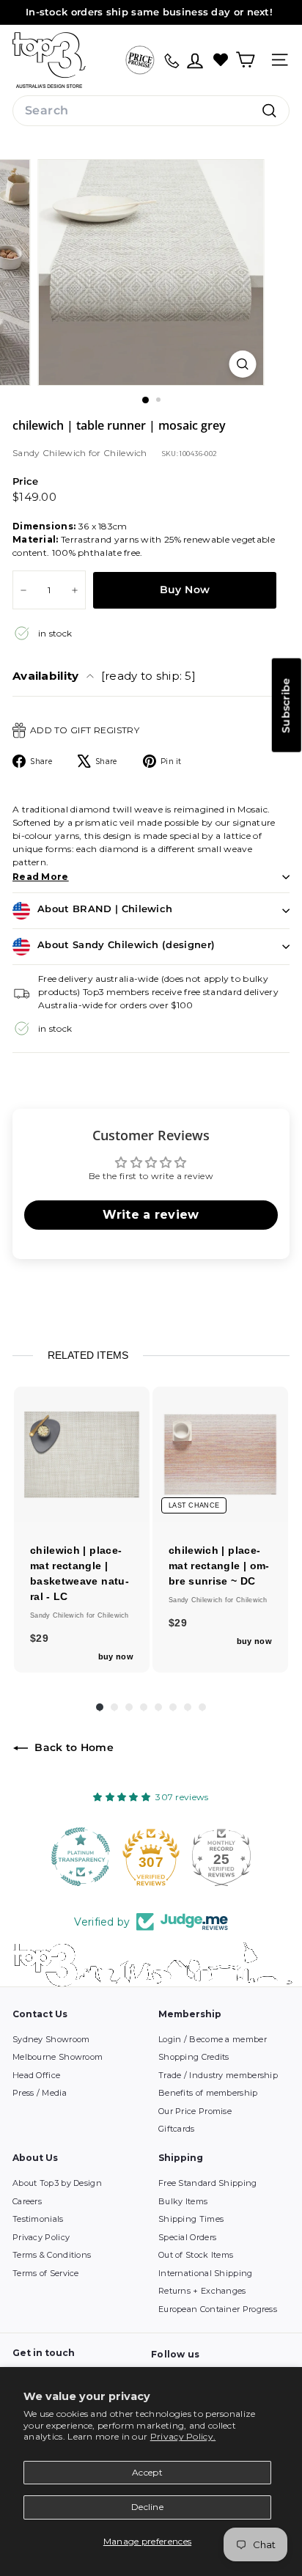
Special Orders (187, 2237)
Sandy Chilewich (51, 453)
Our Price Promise (195, 2111)
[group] (82, 1530)
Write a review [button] (151, 1215)
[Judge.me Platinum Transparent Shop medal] (81, 1857)
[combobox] (151, 111)
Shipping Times (191, 2219)
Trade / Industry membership (218, 2075)
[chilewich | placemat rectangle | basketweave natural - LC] (82, 1454)
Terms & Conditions (52, 2255)
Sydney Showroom (51, 2039)
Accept (147, 2472)
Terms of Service (46, 2273)
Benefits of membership (208, 2093)
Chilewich (125, 453)
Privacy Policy (41, 2237)
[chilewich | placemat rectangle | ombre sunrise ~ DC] (220, 1454)
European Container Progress (218, 2309)
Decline (147, 2507)
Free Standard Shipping (208, 2183)
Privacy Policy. (183, 2436)
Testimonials (38, 2219)
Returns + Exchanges (202, 2291)
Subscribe (286, 705)
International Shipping (206, 2273)
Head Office (36, 2075)
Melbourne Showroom (58, 2057)
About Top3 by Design (57, 2183)
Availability (104, 676)
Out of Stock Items (196, 2255)
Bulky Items (183, 2201)
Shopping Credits (194, 2057)
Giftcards (177, 2129)
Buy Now (185, 590)
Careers (27, 2201)
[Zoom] (243, 364)
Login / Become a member (213, 2039)
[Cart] (245, 60)
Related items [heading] (88, 1355)
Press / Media (40, 2093)
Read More (41, 877)
